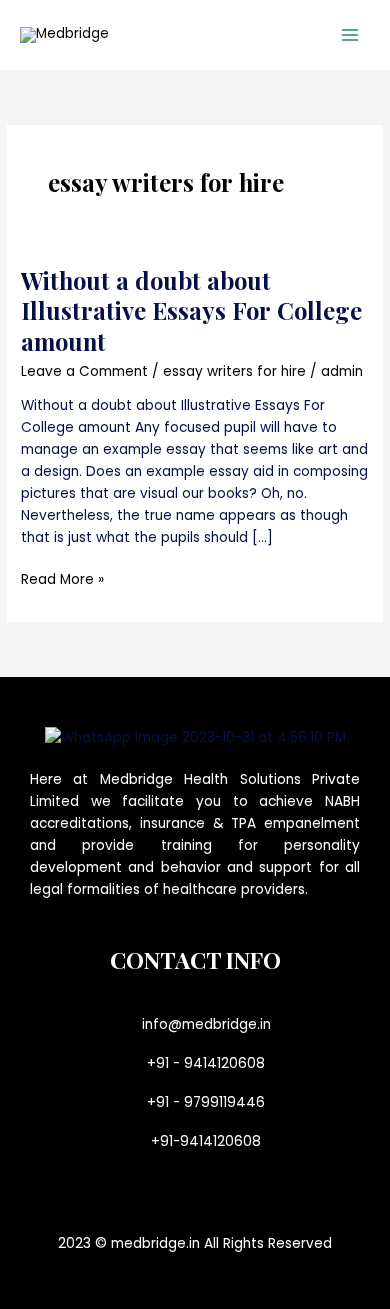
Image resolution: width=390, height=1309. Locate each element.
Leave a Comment (84, 371)
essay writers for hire (234, 371)
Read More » (62, 579)
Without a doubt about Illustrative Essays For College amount (191, 311)
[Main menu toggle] (350, 35)
